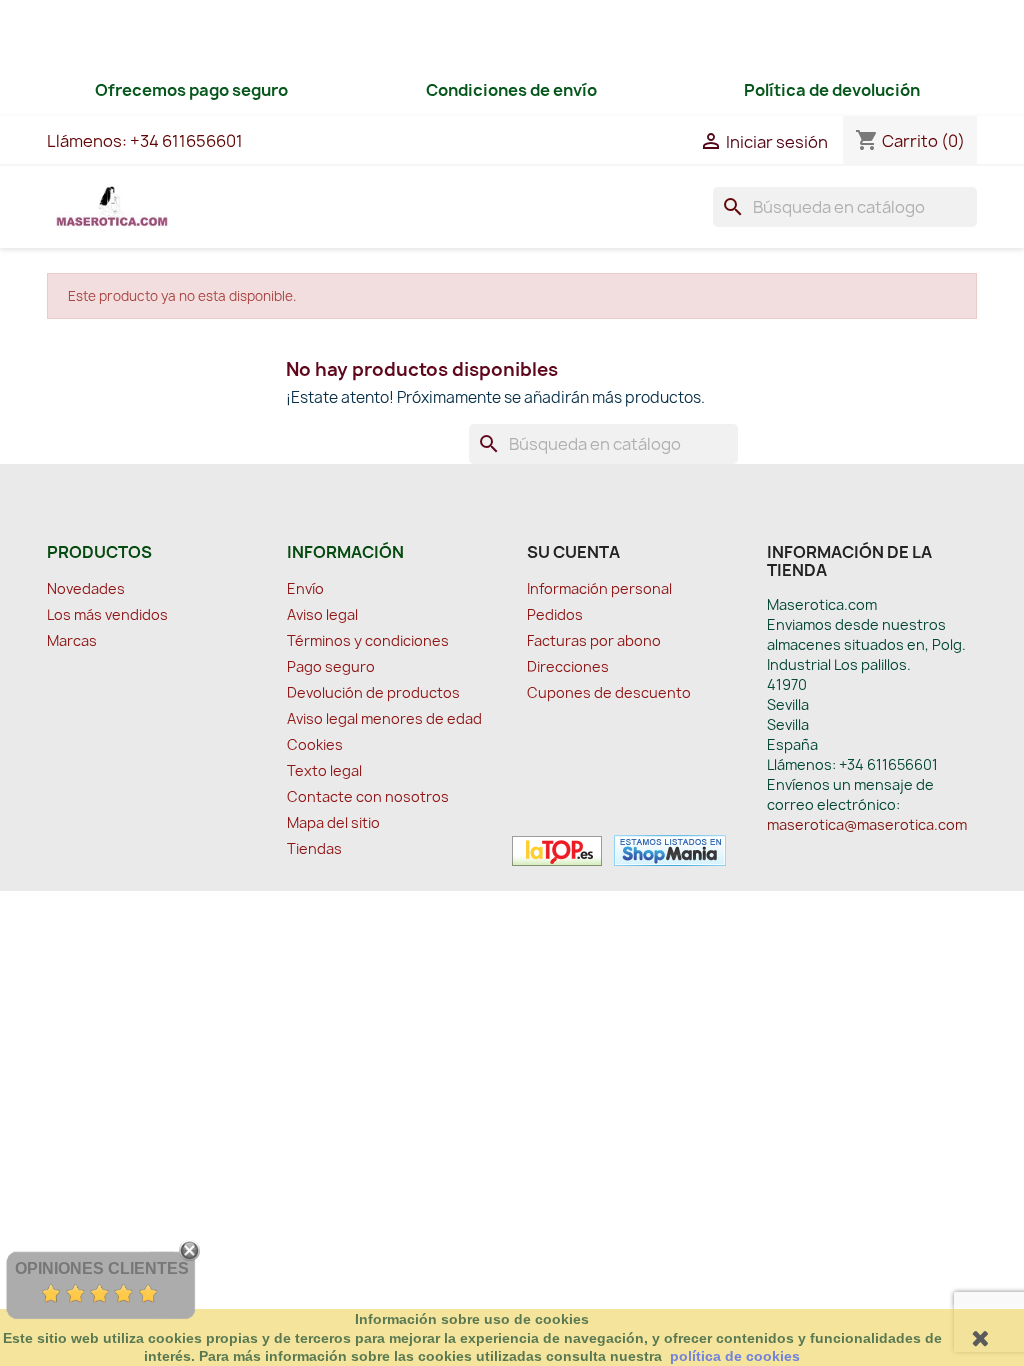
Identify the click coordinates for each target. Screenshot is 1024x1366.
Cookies (315, 744)
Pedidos (555, 614)
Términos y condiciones (368, 640)
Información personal (599, 588)
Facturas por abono (594, 640)
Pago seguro (331, 666)
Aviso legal (322, 614)
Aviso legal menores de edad (384, 718)
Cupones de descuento (609, 692)
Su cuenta (573, 552)
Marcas (72, 640)
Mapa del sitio (333, 822)
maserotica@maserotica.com (867, 824)
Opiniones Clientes (102, 1268)
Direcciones (568, 666)
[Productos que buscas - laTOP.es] (557, 849)
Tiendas (314, 848)
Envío (305, 588)
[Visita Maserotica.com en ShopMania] (665, 849)
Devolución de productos (373, 692)
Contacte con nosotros (368, 796)
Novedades (86, 588)
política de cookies (735, 1356)
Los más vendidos (107, 614)
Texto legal (324, 770)
